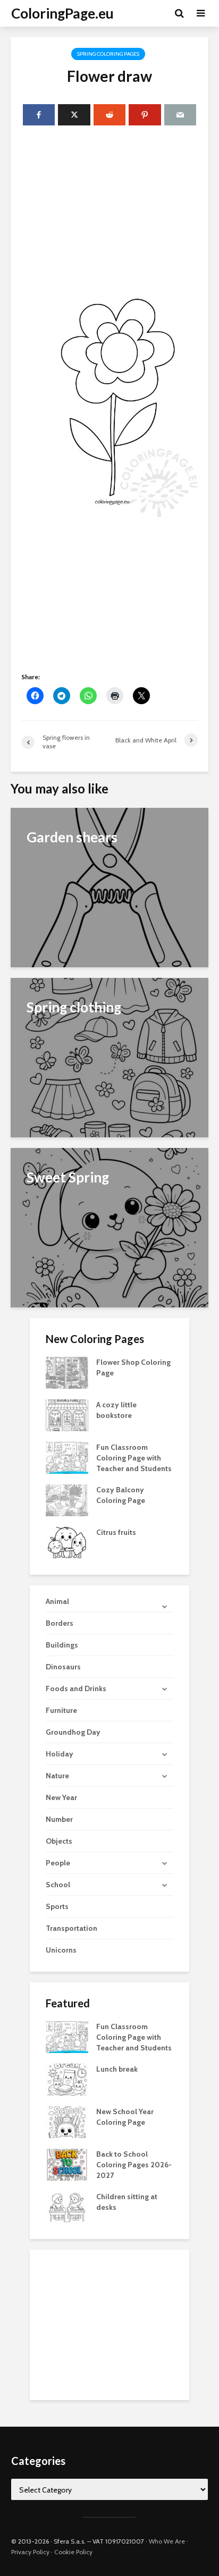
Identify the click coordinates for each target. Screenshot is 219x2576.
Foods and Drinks (76, 1688)
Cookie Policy (73, 2552)
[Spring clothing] (109, 1057)
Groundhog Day (73, 1732)
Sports (57, 1906)
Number (59, 1819)
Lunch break (117, 2069)
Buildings (62, 1645)
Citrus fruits (116, 1532)
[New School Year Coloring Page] (67, 2121)
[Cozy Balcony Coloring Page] (67, 1500)
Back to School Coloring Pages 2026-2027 (134, 2165)
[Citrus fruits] (67, 1542)
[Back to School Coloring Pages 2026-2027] (67, 2164)
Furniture (61, 1710)
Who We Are (167, 2541)
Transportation (71, 1928)
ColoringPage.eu (62, 13)
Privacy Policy (30, 2552)
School (58, 1885)
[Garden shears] (109, 887)
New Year (61, 1797)
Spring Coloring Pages (108, 54)
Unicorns (61, 1950)
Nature (57, 1776)
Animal (57, 1601)
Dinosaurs (63, 1667)
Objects (59, 1841)
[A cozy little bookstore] (67, 1415)
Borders (60, 1623)
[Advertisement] (109, 204)
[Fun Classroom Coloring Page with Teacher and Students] (67, 1457)
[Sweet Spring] (109, 1227)
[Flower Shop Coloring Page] (67, 1372)
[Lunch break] (67, 2079)
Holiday (60, 1754)
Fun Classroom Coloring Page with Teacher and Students (134, 1458)
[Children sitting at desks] (67, 2206)
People (58, 1863)
